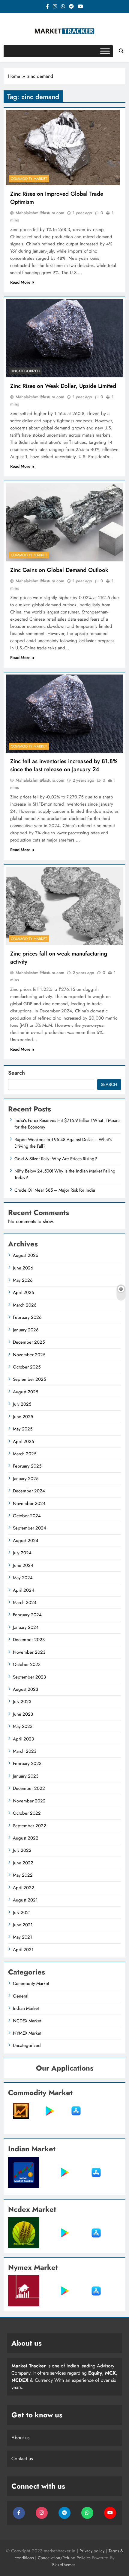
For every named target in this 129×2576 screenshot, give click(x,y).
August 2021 (25, 1900)
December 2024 (29, 1491)
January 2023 (26, 1776)
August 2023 (25, 1689)
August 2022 (26, 1838)
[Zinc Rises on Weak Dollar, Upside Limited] (64, 338)
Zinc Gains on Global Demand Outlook (59, 570)
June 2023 (23, 1714)
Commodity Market (29, 179)
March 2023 (25, 1751)
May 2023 (23, 1726)
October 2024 (27, 1516)
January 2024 (26, 1627)
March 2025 (25, 1454)
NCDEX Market (27, 2021)
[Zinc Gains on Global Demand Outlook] (64, 522)
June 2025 (23, 1417)
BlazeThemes (64, 2565)
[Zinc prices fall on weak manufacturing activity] (64, 906)
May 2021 (22, 1937)
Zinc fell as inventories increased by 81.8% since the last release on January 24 (64, 765)
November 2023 (29, 1652)
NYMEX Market (27, 2033)
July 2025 (22, 1404)
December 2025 (29, 1342)
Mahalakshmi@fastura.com (40, 213)
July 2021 (22, 1913)
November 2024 (29, 1503)
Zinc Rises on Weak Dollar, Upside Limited (63, 386)
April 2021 (23, 1950)
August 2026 (26, 1255)
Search (16, 1073)
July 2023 (22, 1702)
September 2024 (30, 1528)
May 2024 (23, 1578)
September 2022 (30, 1826)
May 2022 (23, 1875)
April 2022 (24, 1888)
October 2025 (27, 1367)
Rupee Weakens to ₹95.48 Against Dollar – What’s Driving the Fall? (63, 1143)
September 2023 (29, 1677)
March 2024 (25, 1603)
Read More (20, 282)
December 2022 (29, 1788)
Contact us (22, 2459)
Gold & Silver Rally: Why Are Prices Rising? (56, 1159)
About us (20, 2438)
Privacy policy (92, 2551)
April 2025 (23, 1442)
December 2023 (29, 1640)
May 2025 (23, 1429)
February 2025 (27, 1466)
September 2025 (29, 1379)
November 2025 (29, 1355)
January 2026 (26, 1330)
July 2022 (22, 1850)
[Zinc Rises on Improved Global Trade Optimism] (63, 148)
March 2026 (25, 1305)
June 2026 (23, 1268)
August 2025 (25, 1392)
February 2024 (27, 1615)
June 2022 (23, 1863)
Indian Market (26, 2008)
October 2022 (27, 1813)
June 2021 (23, 1925)
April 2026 (24, 1292)
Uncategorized (25, 371)
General (21, 1996)
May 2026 (23, 1280)
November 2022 (29, 1801)
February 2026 (27, 1317)
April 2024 (24, 1590)
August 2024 (26, 1541)
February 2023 (27, 1764)
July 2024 (22, 1553)
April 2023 (23, 1739)
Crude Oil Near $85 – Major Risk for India (55, 1190)
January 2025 (26, 1479)
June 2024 (23, 1565)
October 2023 (27, 1664)
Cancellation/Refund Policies (65, 2558)
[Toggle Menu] (105, 51)
